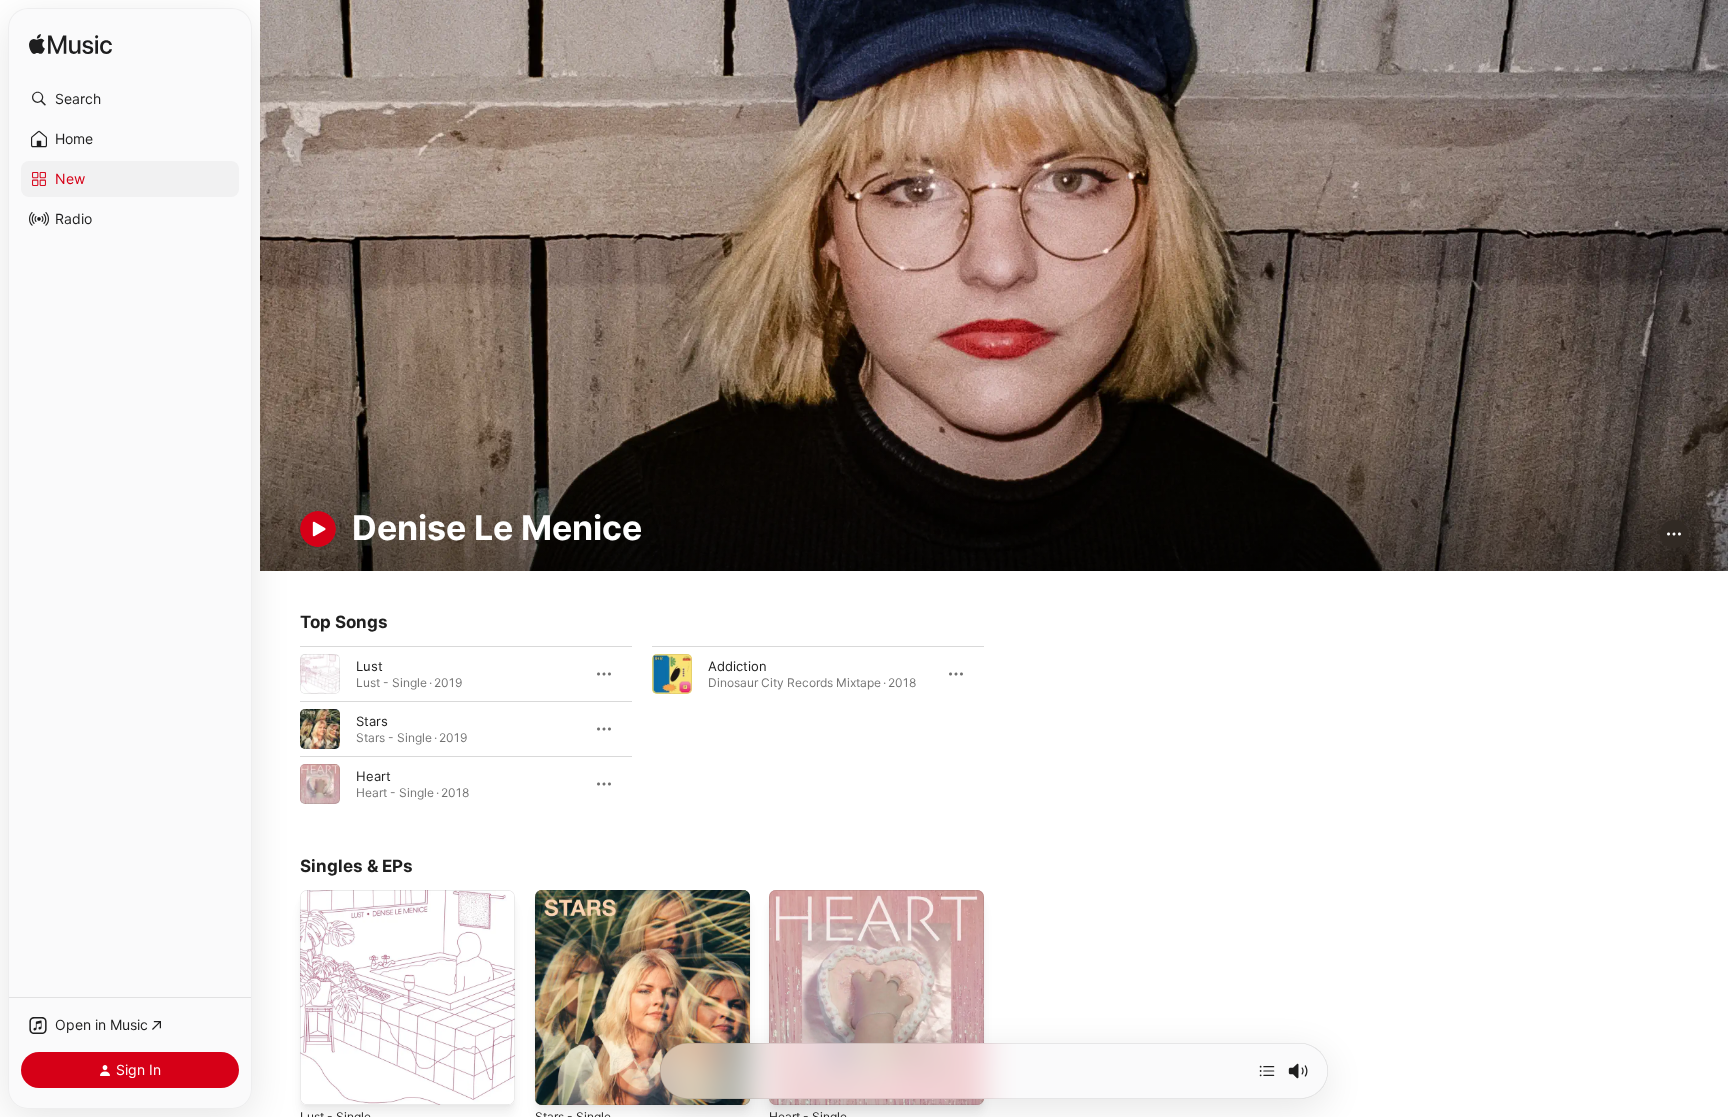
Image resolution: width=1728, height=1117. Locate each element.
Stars (372, 720)
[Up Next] (1267, 1071)
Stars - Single (577, 898)
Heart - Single (812, 898)
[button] (130, 99)
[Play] (318, 529)
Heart (373, 775)
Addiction (737, 665)
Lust (369, 665)
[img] (70, 45)
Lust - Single (339, 898)
